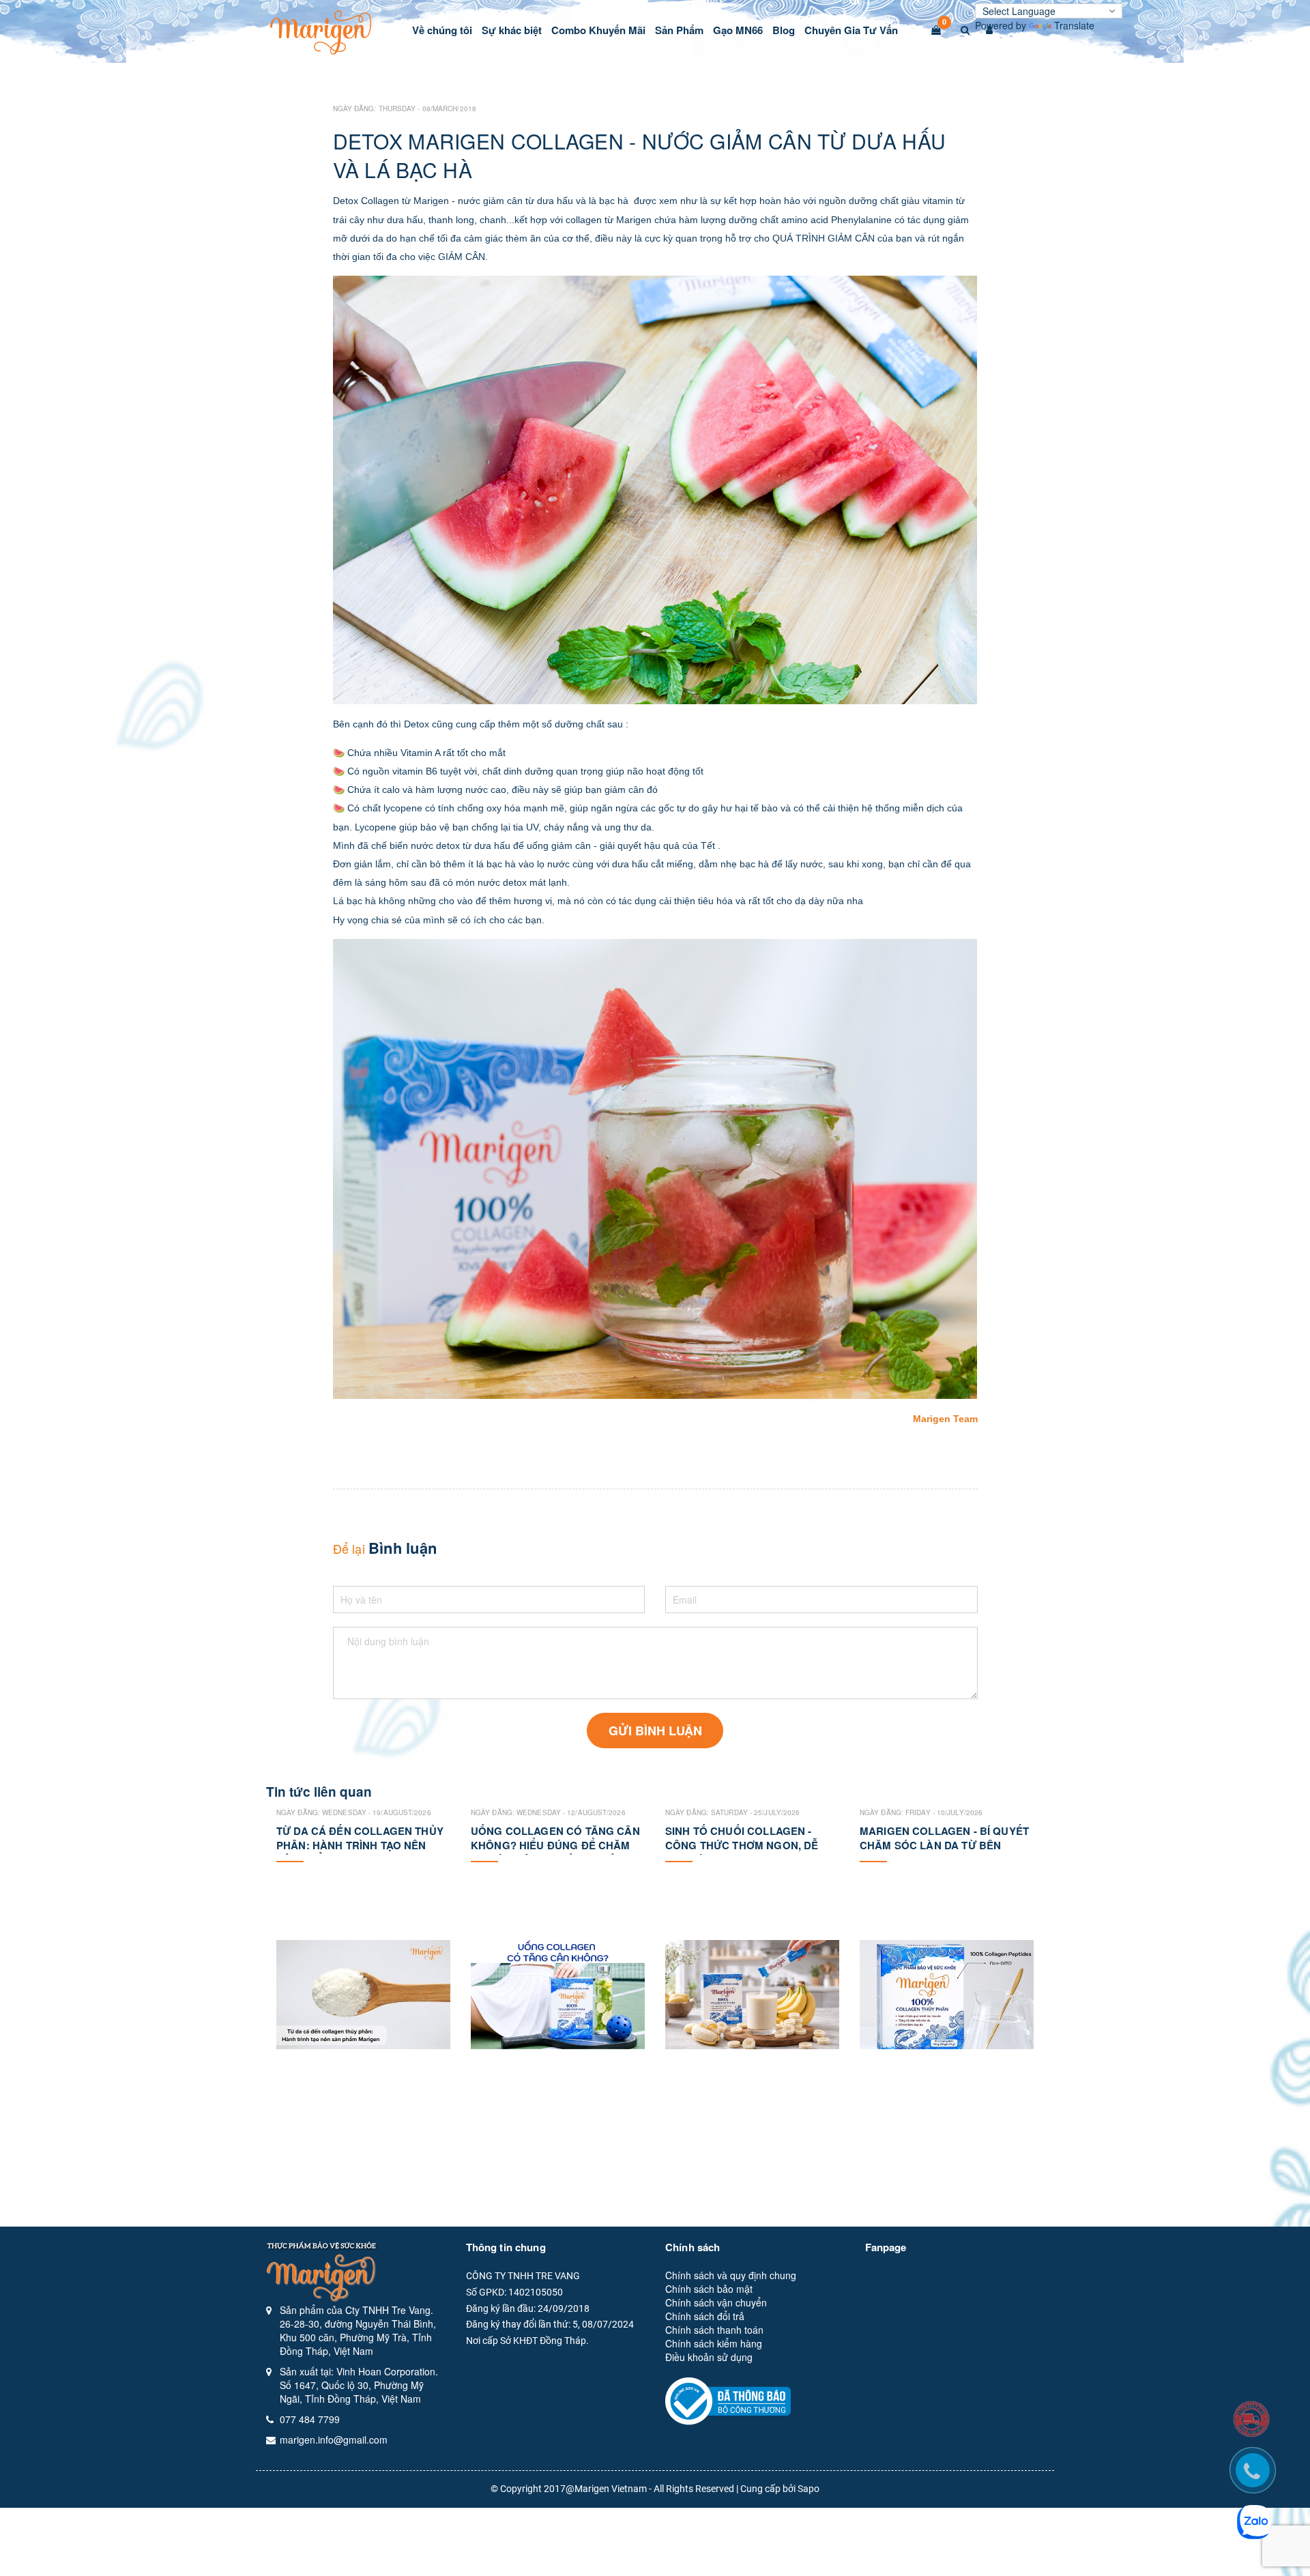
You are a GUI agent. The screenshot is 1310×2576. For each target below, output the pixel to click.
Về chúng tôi (442, 30)
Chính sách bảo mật (709, 2289)
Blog (784, 30)
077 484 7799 (310, 2419)
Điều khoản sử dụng (709, 2357)
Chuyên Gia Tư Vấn (851, 30)
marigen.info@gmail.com (334, 2440)
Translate (1074, 25)
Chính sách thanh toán (714, 2330)
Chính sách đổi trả (705, 2316)
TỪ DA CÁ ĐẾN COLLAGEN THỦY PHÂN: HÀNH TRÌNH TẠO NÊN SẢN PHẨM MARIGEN (360, 1845)
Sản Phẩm (679, 30)
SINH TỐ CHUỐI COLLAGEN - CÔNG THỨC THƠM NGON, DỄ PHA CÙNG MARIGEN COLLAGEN (750, 1845)
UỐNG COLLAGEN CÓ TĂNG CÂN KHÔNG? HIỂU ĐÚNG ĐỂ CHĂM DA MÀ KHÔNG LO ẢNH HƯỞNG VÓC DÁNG (555, 1852)
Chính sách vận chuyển (716, 2302)
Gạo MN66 (738, 30)
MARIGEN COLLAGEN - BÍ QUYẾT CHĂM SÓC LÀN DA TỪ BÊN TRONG (944, 1845)
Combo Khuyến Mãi (598, 30)
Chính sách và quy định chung (731, 2275)
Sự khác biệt (512, 30)
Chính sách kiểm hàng (714, 2343)
